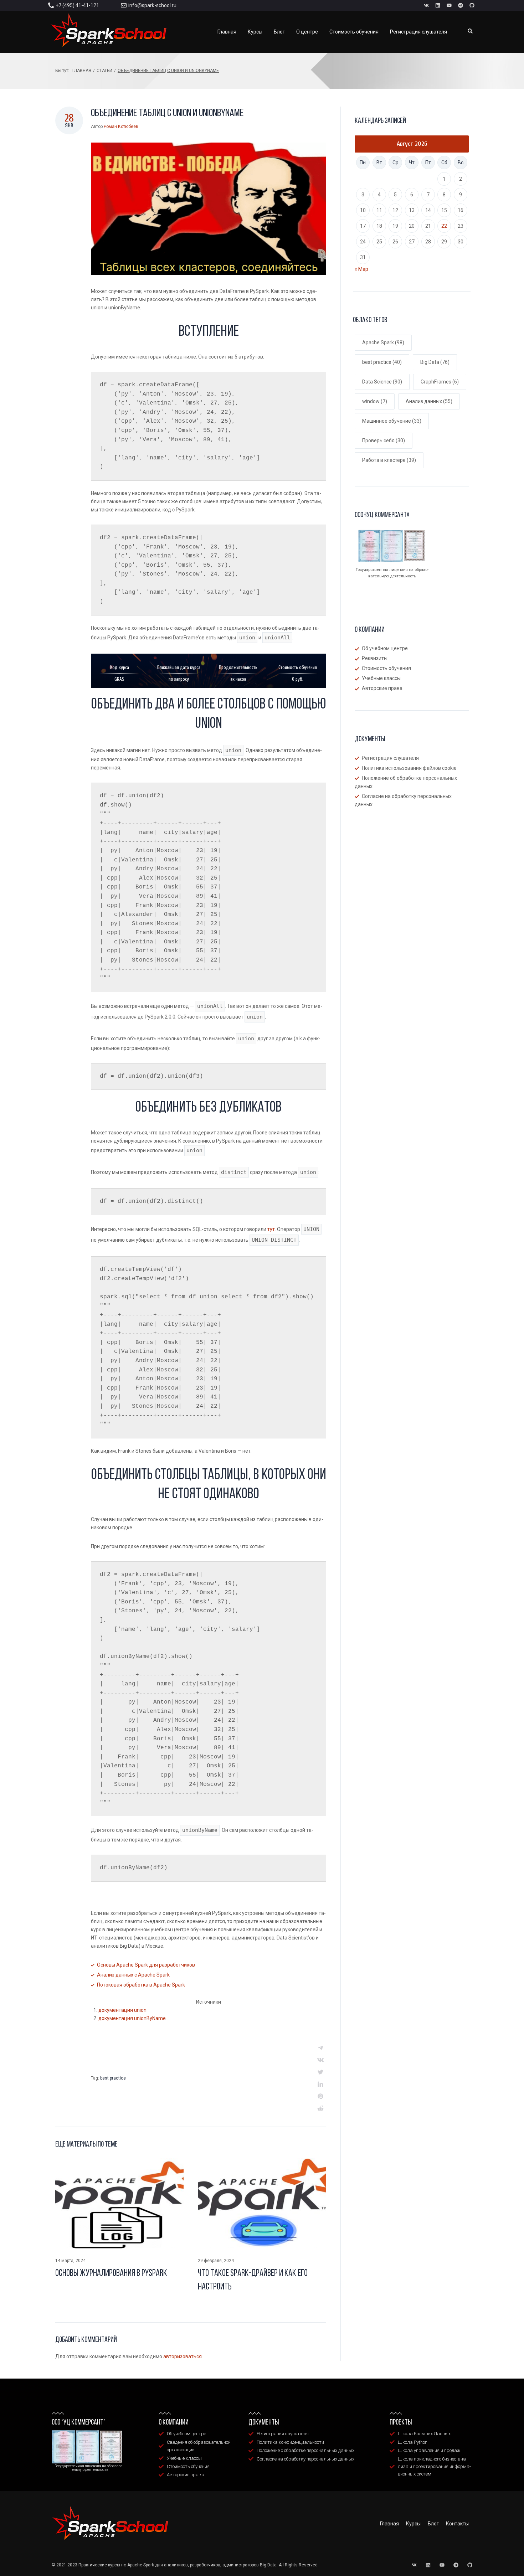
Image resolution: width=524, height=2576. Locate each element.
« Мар (361, 269)
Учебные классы (381, 678)
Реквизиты (375, 658)
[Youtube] (449, 5)
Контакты (457, 2524)
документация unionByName (132, 2018)
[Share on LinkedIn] (320, 2084)
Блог (433, 2524)
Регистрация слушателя (390, 758)
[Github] (472, 5)
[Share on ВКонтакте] (320, 2060)
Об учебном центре (385, 648)
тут (271, 1229)
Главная (82, 71)
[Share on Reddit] (320, 2108)
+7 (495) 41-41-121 (77, 5)
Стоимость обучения (386, 668)
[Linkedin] (438, 5)
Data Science (382, 382)
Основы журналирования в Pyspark (111, 2274)
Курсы (413, 2524)
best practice (113, 2078)
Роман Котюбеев (121, 127)
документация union (122, 2010)
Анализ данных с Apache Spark (133, 1975)
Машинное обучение (392, 421)
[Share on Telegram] (320, 2048)
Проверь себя (384, 441)
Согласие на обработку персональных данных (403, 800)
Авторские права (382, 688)
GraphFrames (440, 382)
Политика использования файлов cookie (409, 768)
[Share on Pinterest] (320, 2096)
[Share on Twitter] (320, 2072)
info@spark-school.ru (152, 5)
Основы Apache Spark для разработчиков (146, 1965)
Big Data (435, 362)
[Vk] (426, 5)
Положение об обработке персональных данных (406, 782)
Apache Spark (383, 342)
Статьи (104, 71)
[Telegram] (461, 5)
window (375, 401)
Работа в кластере (389, 460)
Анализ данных (429, 401)
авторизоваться (183, 2356)
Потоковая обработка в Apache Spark (141, 1985)
